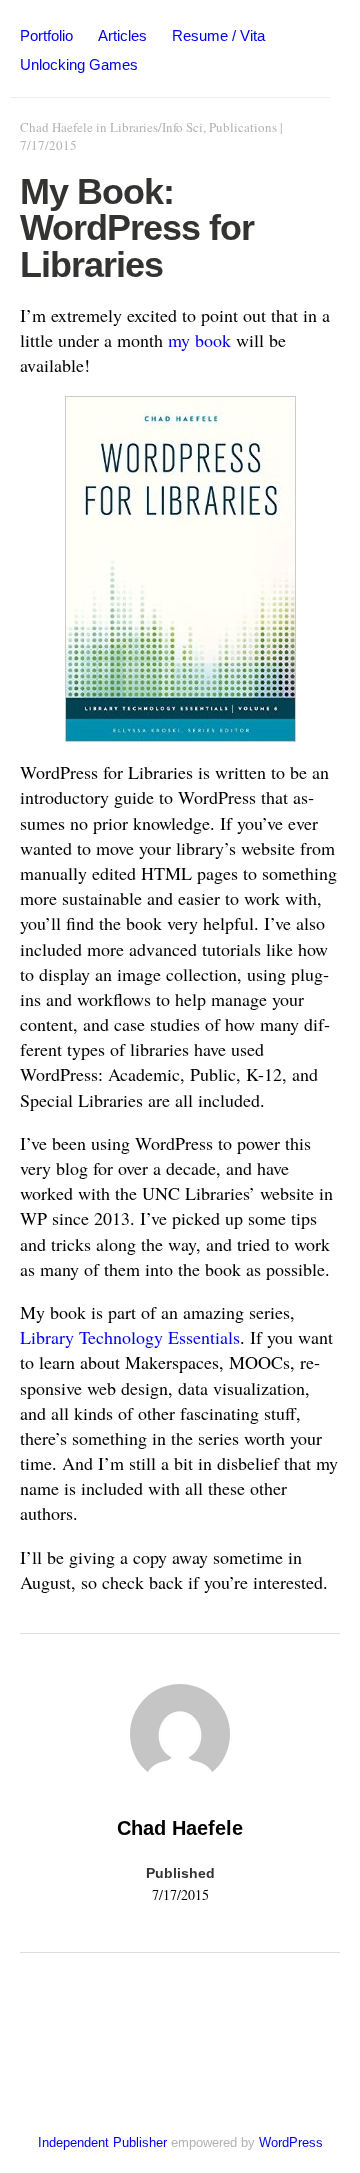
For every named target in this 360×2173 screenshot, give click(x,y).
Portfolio (46, 35)
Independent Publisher (102, 2142)
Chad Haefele (56, 127)
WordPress (291, 2142)
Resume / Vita (218, 35)
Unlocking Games (79, 64)
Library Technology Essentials (130, 1337)
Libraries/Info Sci (156, 127)
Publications (243, 127)
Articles (122, 35)
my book (199, 340)
